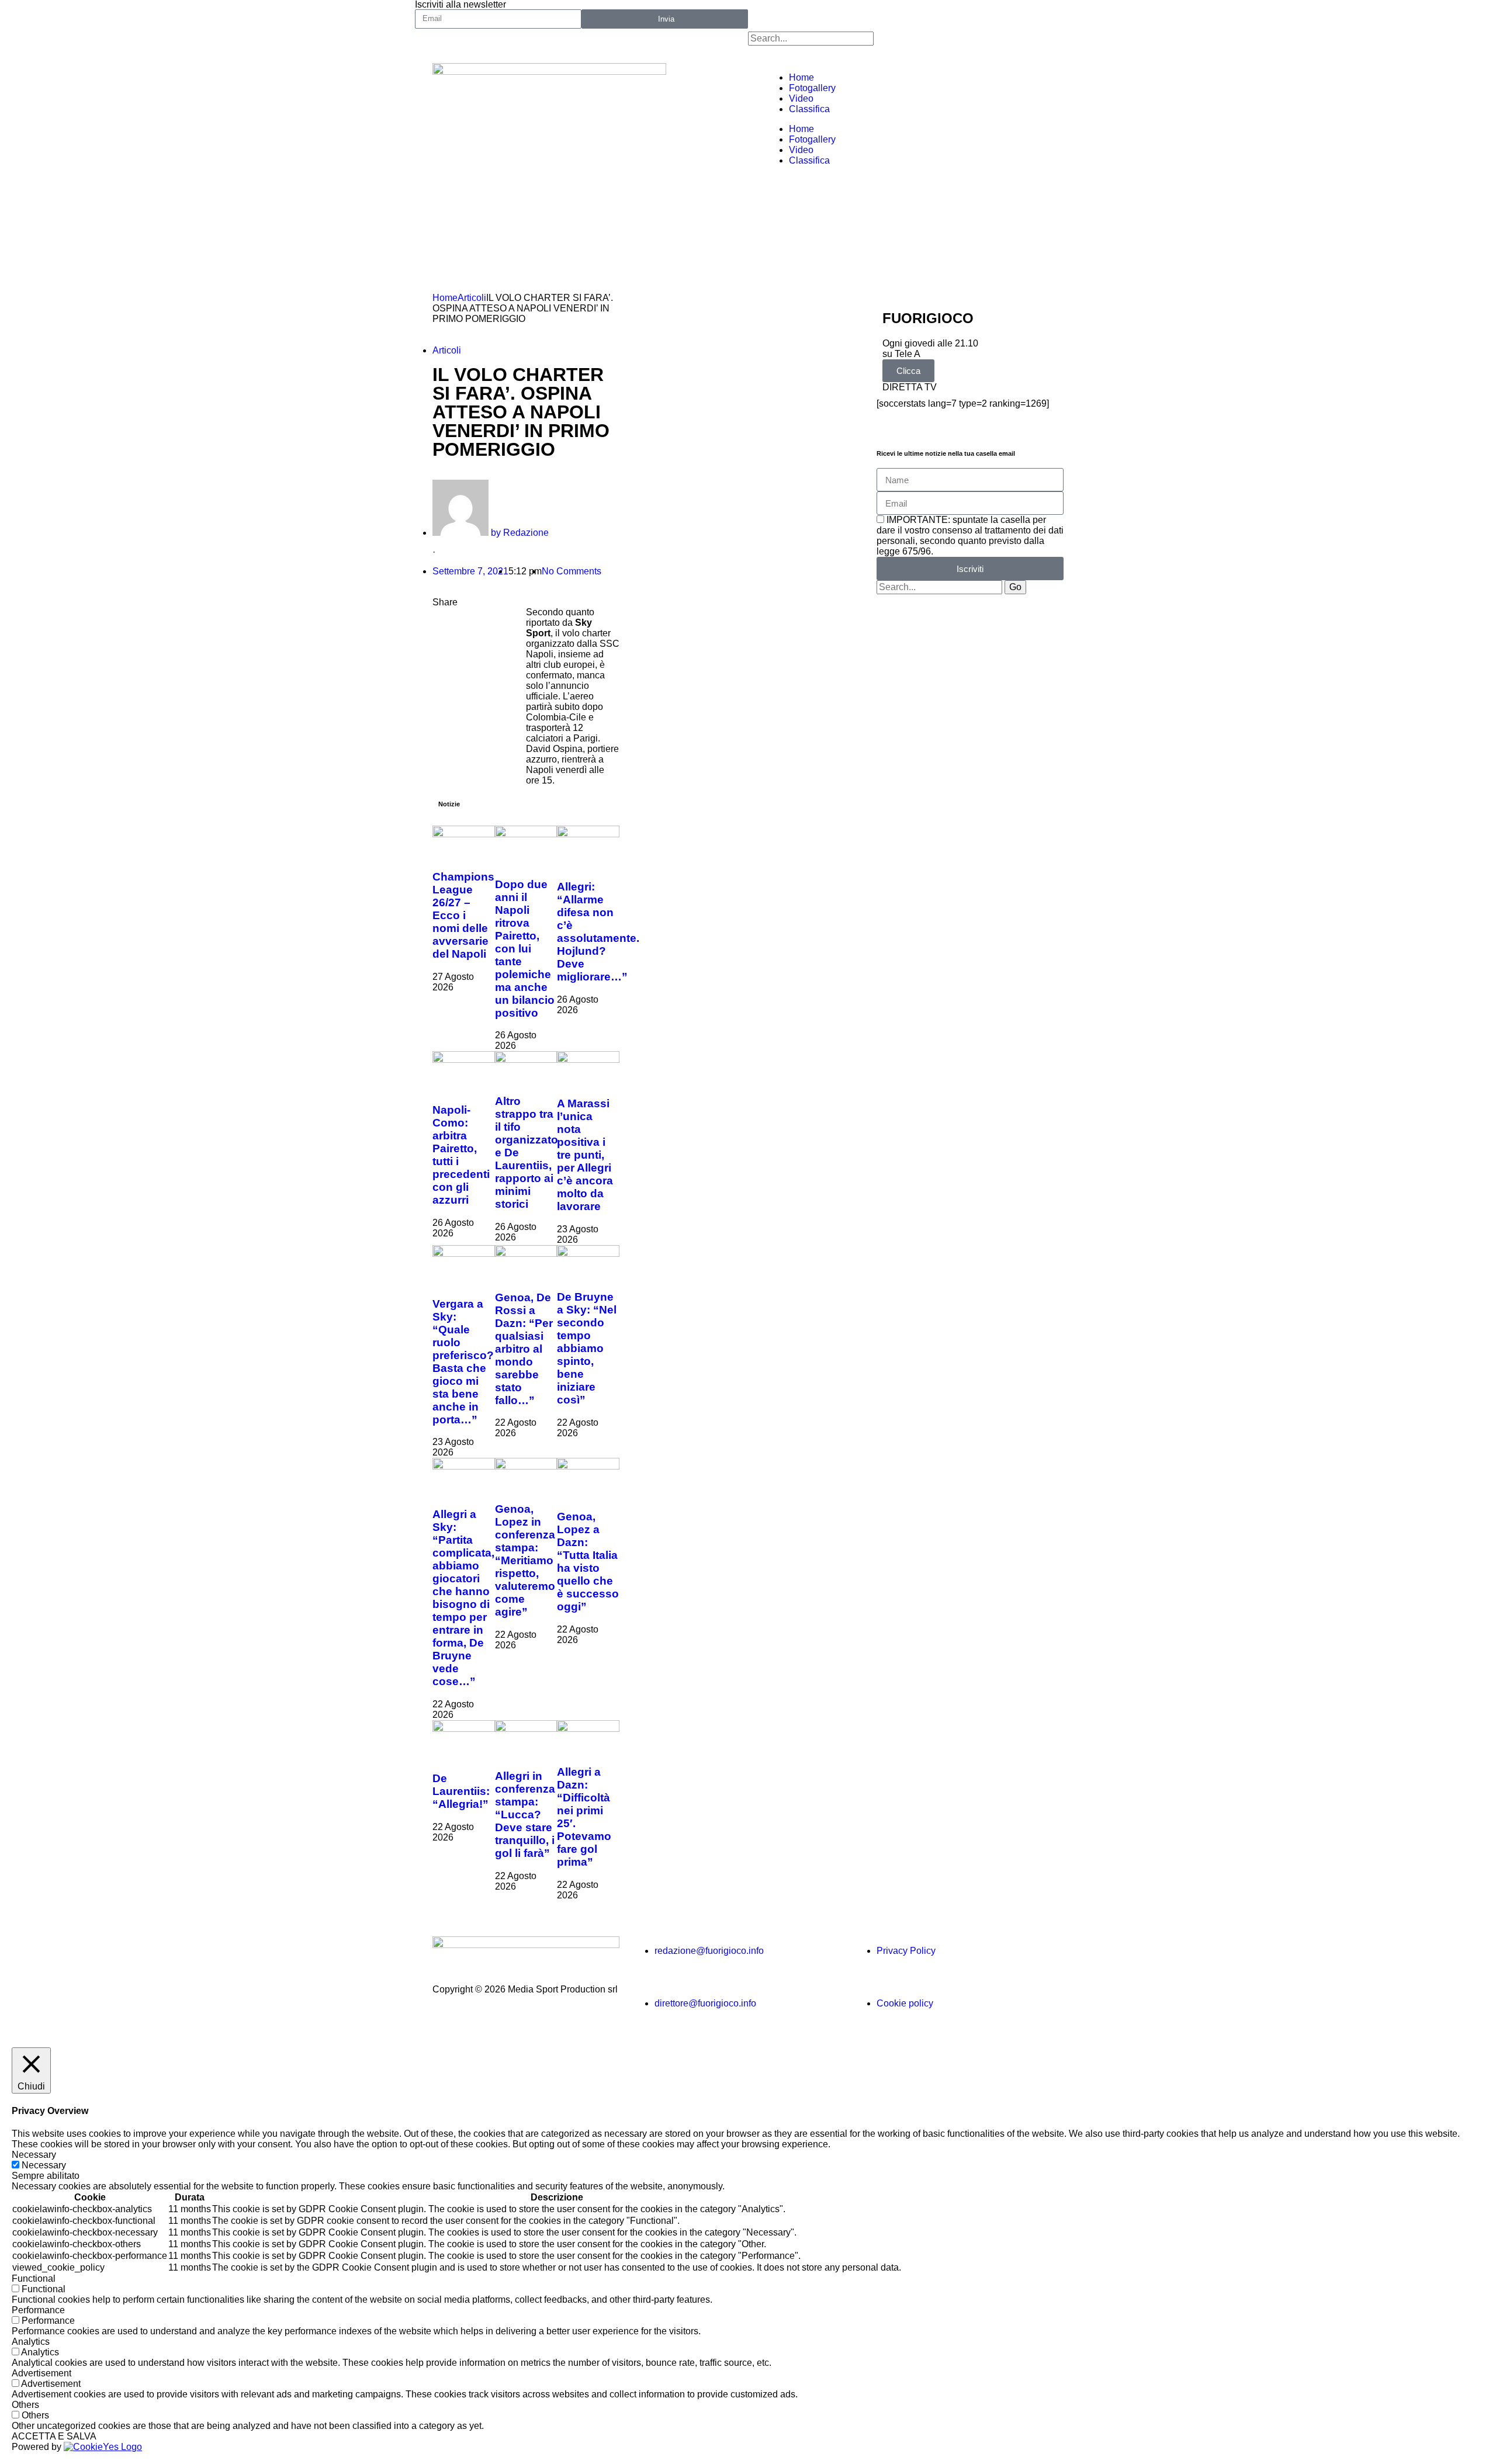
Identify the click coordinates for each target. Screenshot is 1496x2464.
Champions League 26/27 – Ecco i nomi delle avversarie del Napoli (463, 915)
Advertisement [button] (41, 2373)
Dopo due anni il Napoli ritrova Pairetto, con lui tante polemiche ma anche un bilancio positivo (525, 949)
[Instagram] (857, 15)
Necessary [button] (34, 2155)
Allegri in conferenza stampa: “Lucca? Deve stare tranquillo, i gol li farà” (525, 1815)
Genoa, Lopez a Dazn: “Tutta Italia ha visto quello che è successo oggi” (588, 1562)
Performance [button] (38, 2310)
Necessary (44, 2165)
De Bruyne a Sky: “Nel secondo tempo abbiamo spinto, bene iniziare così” (587, 1348)
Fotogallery (812, 88)
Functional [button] (34, 2278)
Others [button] (25, 2405)
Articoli (472, 298)
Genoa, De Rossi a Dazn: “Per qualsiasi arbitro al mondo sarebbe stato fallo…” (524, 1349)
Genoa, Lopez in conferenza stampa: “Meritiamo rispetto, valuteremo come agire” (525, 1560)
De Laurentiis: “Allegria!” (461, 1791)
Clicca (908, 371)
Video (801, 98)
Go (1015, 587)
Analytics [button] (31, 2342)
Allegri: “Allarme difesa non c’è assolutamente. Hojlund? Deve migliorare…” (598, 932)
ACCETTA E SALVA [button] (54, 2436)
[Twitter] (794, 15)
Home (801, 77)
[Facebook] (763, 15)
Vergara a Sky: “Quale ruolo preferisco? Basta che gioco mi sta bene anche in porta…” (463, 1362)
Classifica (809, 109)
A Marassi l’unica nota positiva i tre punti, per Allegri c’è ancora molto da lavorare (585, 1155)
